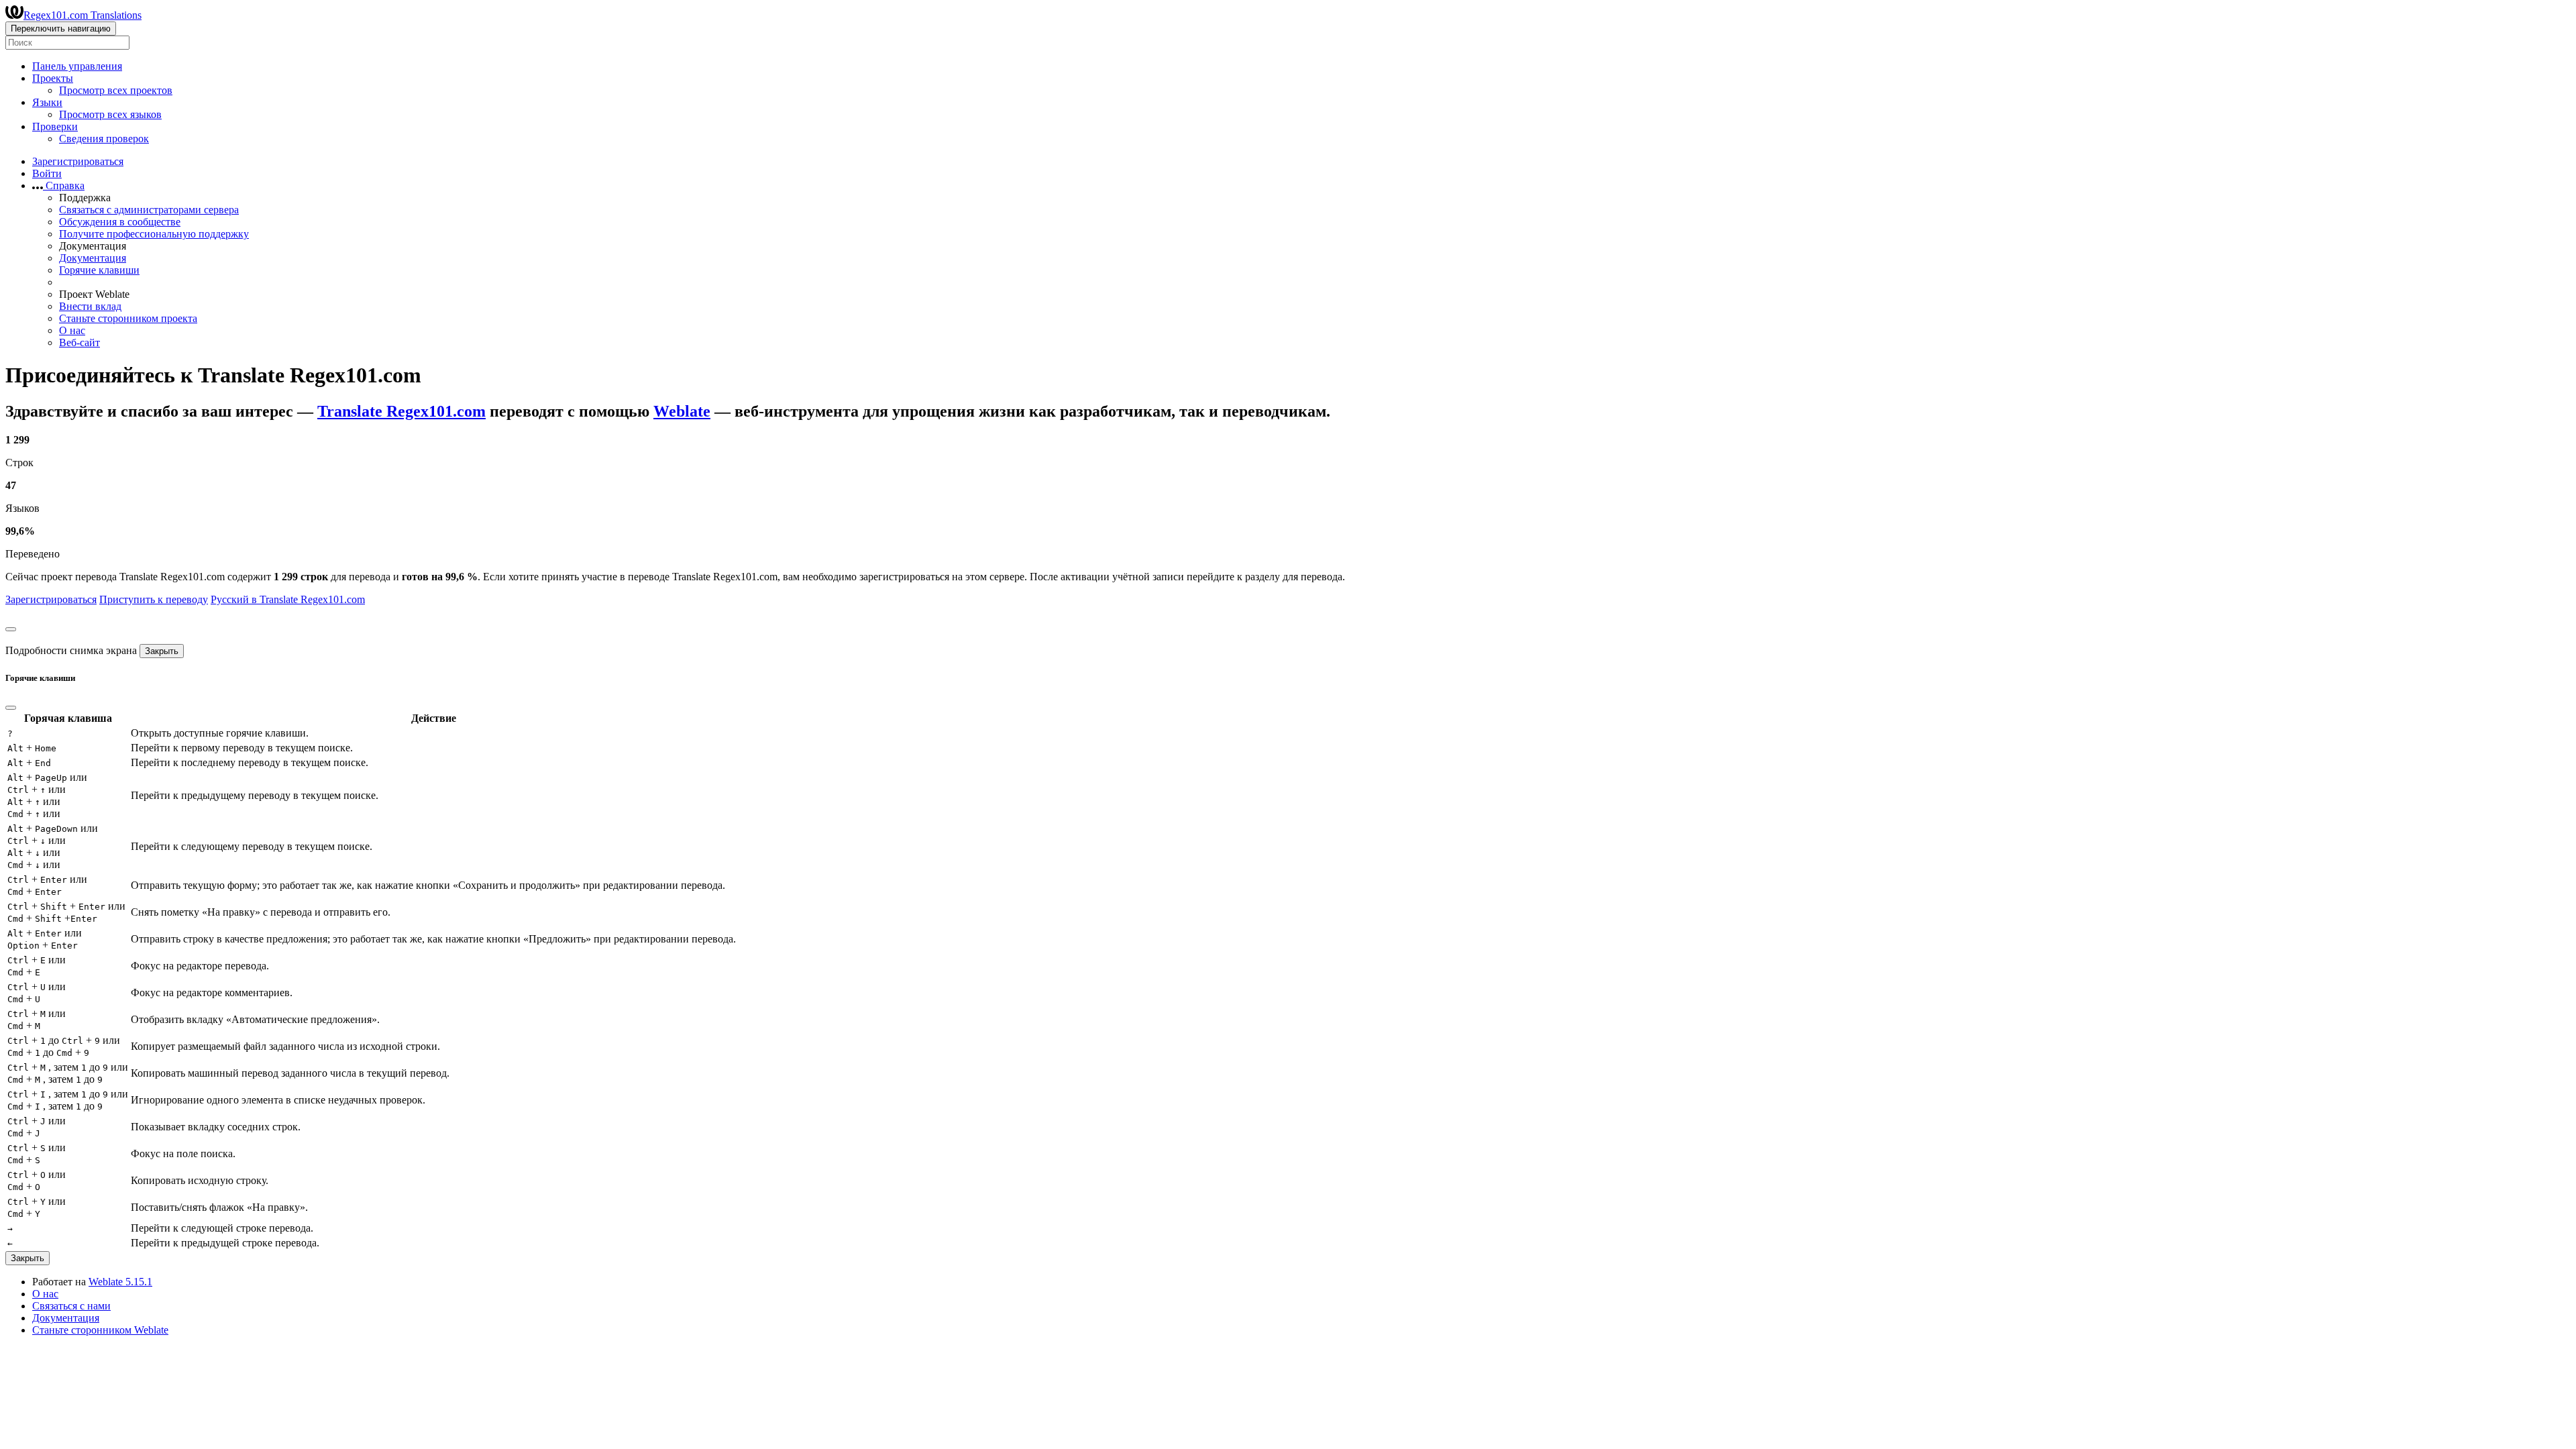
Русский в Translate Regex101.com (288, 599)
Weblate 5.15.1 (120, 1282)
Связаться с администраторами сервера (149, 210)
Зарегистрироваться (78, 161)
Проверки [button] (55, 126)
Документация (93, 258)
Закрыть (162, 651)
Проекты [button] (53, 78)
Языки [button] (47, 102)
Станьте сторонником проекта (128, 318)
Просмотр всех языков (110, 114)
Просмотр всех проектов (116, 90)
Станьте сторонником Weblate (100, 1330)
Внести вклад (90, 306)
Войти (47, 173)
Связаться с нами (71, 1306)
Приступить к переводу (154, 599)
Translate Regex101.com (401, 411)
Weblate (682, 411)
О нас (72, 330)
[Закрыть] (11, 629)
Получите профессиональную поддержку (154, 234)
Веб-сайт (79, 342)
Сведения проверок (104, 139)
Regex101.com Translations (83, 15)
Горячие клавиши (99, 270)
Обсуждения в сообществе (120, 222)
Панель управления (77, 66)
